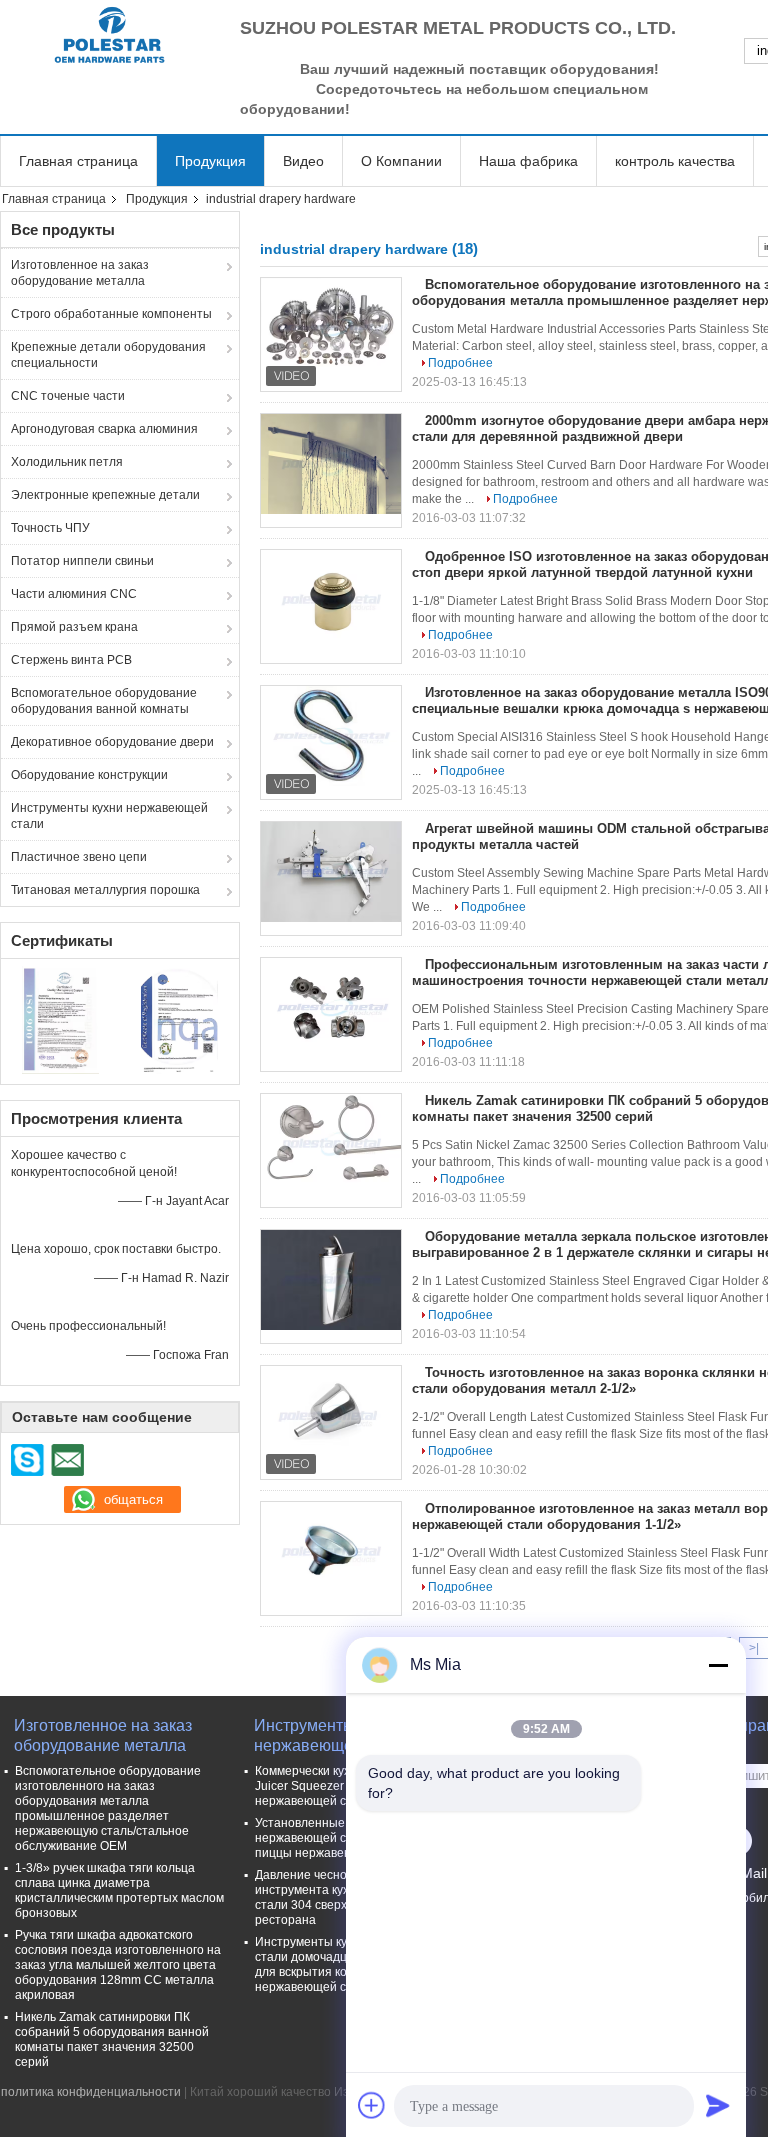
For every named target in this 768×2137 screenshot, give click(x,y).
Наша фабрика (528, 161)
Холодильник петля (67, 462)
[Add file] (372, 2105)
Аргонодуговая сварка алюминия (104, 429)
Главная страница (78, 161)
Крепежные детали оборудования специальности (108, 355)
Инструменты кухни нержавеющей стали (109, 816)
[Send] (718, 2105)
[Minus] (718, 1665)
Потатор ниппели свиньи (82, 561)
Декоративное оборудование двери (112, 742)
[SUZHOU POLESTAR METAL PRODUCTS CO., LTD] (110, 35)
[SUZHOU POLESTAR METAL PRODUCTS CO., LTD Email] (67, 1460)
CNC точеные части (68, 396)
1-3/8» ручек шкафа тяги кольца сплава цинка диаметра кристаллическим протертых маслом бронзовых (119, 1890)
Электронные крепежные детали (105, 495)
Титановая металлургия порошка (105, 890)
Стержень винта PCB (71, 660)
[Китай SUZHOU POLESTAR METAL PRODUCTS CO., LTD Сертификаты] (60, 1019)
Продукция (210, 161)
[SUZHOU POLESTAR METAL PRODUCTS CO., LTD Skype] (28, 1460)
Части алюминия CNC (74, 594)
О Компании (401, 161)
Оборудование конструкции (89, 775)
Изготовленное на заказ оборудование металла (80, 273)
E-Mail (747, 1873)
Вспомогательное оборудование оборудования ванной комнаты (104, 701)
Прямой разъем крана (74, 627)
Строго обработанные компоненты (111, 314)
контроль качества (675, 161)
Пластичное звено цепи (79, 857)
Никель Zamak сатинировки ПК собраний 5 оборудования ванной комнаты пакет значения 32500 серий (112, 2039)
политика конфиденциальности (91, 2092)
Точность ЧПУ (50, 528)
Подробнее (460, 363)
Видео (303, 161)
